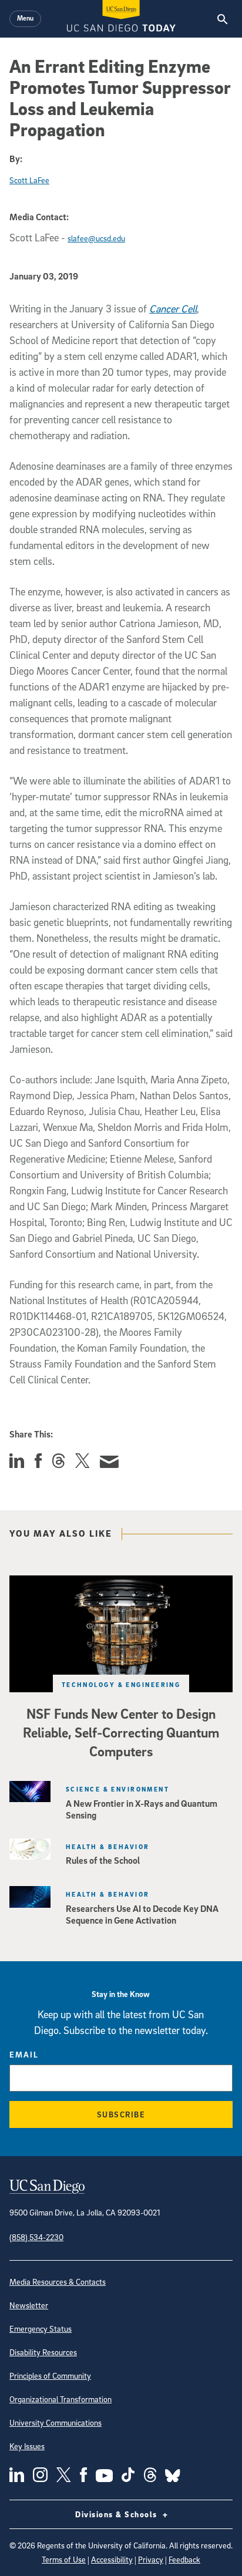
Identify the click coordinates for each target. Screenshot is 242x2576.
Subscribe (121, 2114)
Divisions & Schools (117, 2514)
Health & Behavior (107, 1846)
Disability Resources (43, 2352)
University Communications (56, 2422)
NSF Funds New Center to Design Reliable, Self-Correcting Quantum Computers (121, 1732)
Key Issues (27, 2446)
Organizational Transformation (60, 2399)
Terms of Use (64, 2559)
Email (24, 2054)
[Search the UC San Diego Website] (222, 19)
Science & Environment (117, 1789)
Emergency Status (41, 2328)
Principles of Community (50, 2375)
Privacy (151, 2559)
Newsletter (29, 2305)
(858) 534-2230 (36, 2237)
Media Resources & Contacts (58, 2282)
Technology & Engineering (121, 1684)
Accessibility (112, 2559)
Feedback (184, 2559)
